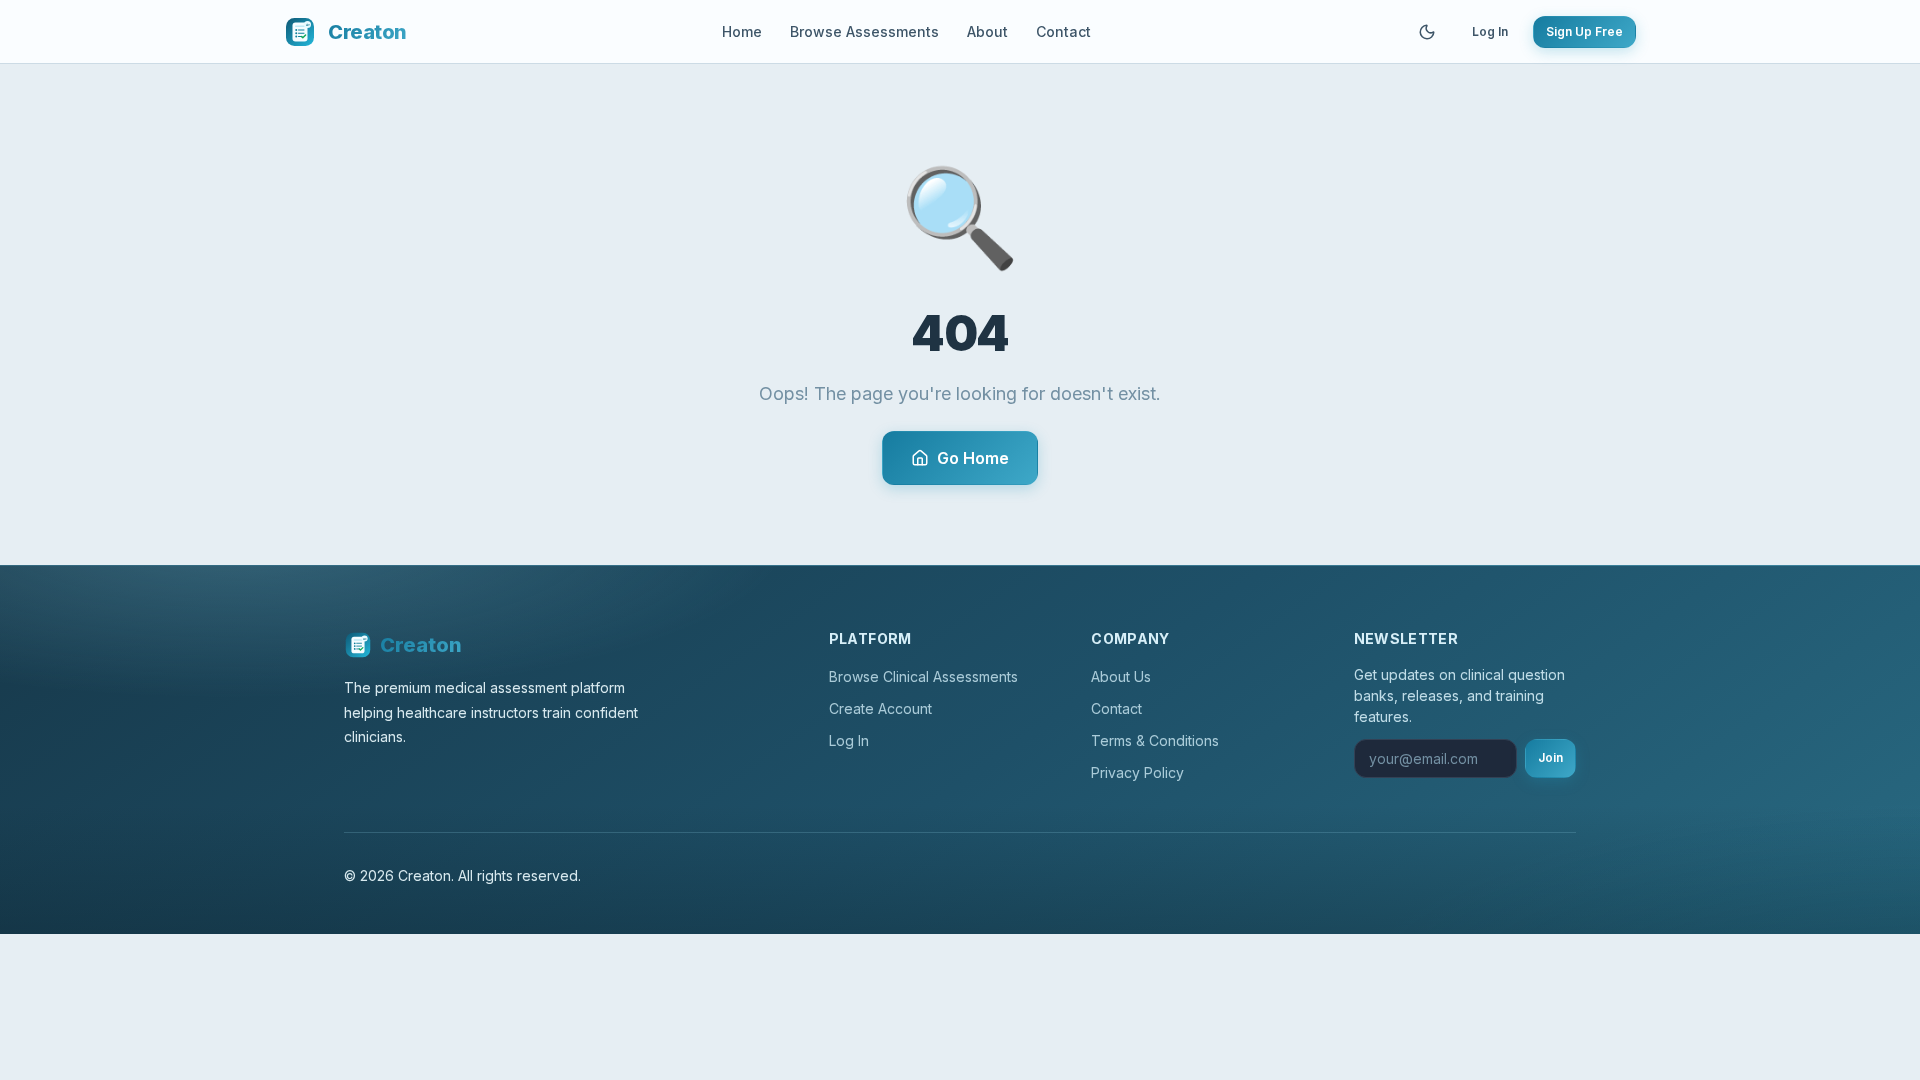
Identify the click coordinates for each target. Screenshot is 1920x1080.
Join (1550, 757)
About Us (1121, 676)
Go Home (973, 458)
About (987, 31)
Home (742, 31)
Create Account (880, 708)
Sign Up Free (1584, 31)
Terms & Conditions (1155, 740)
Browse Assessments (864, 31)
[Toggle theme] (1427, 32)
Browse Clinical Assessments (923, 676)
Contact (1063, 31)
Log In (1490, 31)
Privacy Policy (1137, 772)
